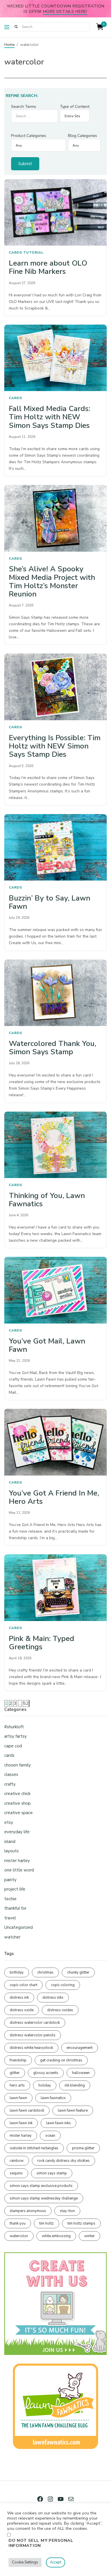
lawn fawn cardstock (27, 2110)
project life (15, 1889)
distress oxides (60, 2010)
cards (16, 252)
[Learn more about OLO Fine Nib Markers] (55, 213)
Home (9, 45)
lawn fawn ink (21, 2123)
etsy (9, 1822)
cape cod (13, 1746)
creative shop (18, 1803)
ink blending (75, 2085)
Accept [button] (55, 2562)
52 (26, 1703)
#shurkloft (14, 1727)
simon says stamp (52, 2173)
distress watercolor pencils (33, 2035)
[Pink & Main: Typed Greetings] (55, 1588)
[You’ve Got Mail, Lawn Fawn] (55, 1290)
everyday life (17, 1832)
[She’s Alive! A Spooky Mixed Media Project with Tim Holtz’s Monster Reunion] (55, 518)
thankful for (15, 1908)
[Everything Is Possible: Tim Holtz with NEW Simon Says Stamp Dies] (55, 687)
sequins (16, 2173)
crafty (10, 1784)
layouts (12, 1851)
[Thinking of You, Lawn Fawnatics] (55, 1145)
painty (10, 1880)
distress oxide (22, 2010)
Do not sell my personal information (41, 2543)
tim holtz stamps (81, 2223)
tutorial (33, 252)
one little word (19, 1870)
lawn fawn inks (58, 2123)
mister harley (17, 1861)
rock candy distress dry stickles (63, 2161)
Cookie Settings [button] (25, 2562)
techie (10, 1899)
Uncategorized (18, 1927)
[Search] (16, 27)
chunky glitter (78, 1972)
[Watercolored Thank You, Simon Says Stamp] (55, 993)
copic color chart (23, 1985)
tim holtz (47, 2223)
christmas (45, 1972)
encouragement (80, 2048)
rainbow (17, 2161)
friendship (18, 2060)
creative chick (17, 1794)
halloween (81, 2073)
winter (90, 2236)
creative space (18, 1813)
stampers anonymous (28, 2211)
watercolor (19, 2236)
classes (11, 1774)
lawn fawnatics (53, 2098)
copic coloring (63, 1985)
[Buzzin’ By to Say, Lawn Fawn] (55, 847)
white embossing (56, 2236)
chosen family (18, 1765)
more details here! (65, 11)
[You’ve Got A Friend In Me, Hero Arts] (55, 1442)
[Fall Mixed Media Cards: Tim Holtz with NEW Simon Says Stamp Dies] (55, 358)
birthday (17, 1972)
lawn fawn (18, 2098)
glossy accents (46, 2073)
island (10, 1842)
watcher (12, 1937)
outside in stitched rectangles (34, 2148)
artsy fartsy (16, 1736)
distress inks (53, 1998)
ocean (50, 2136)
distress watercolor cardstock (35, 2023)
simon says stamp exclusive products (41, 2186)
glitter (15, 2073)
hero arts (17, 2085)
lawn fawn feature (73, 2110)
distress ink (19, 1998)
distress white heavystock (31, 2048)
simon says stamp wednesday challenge (44, 2198)
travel (10, 1918)
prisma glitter (83, 2148)
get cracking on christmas (61, 2060)
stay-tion (67, 2211)
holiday (45, 2085)
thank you (18, 2223)
